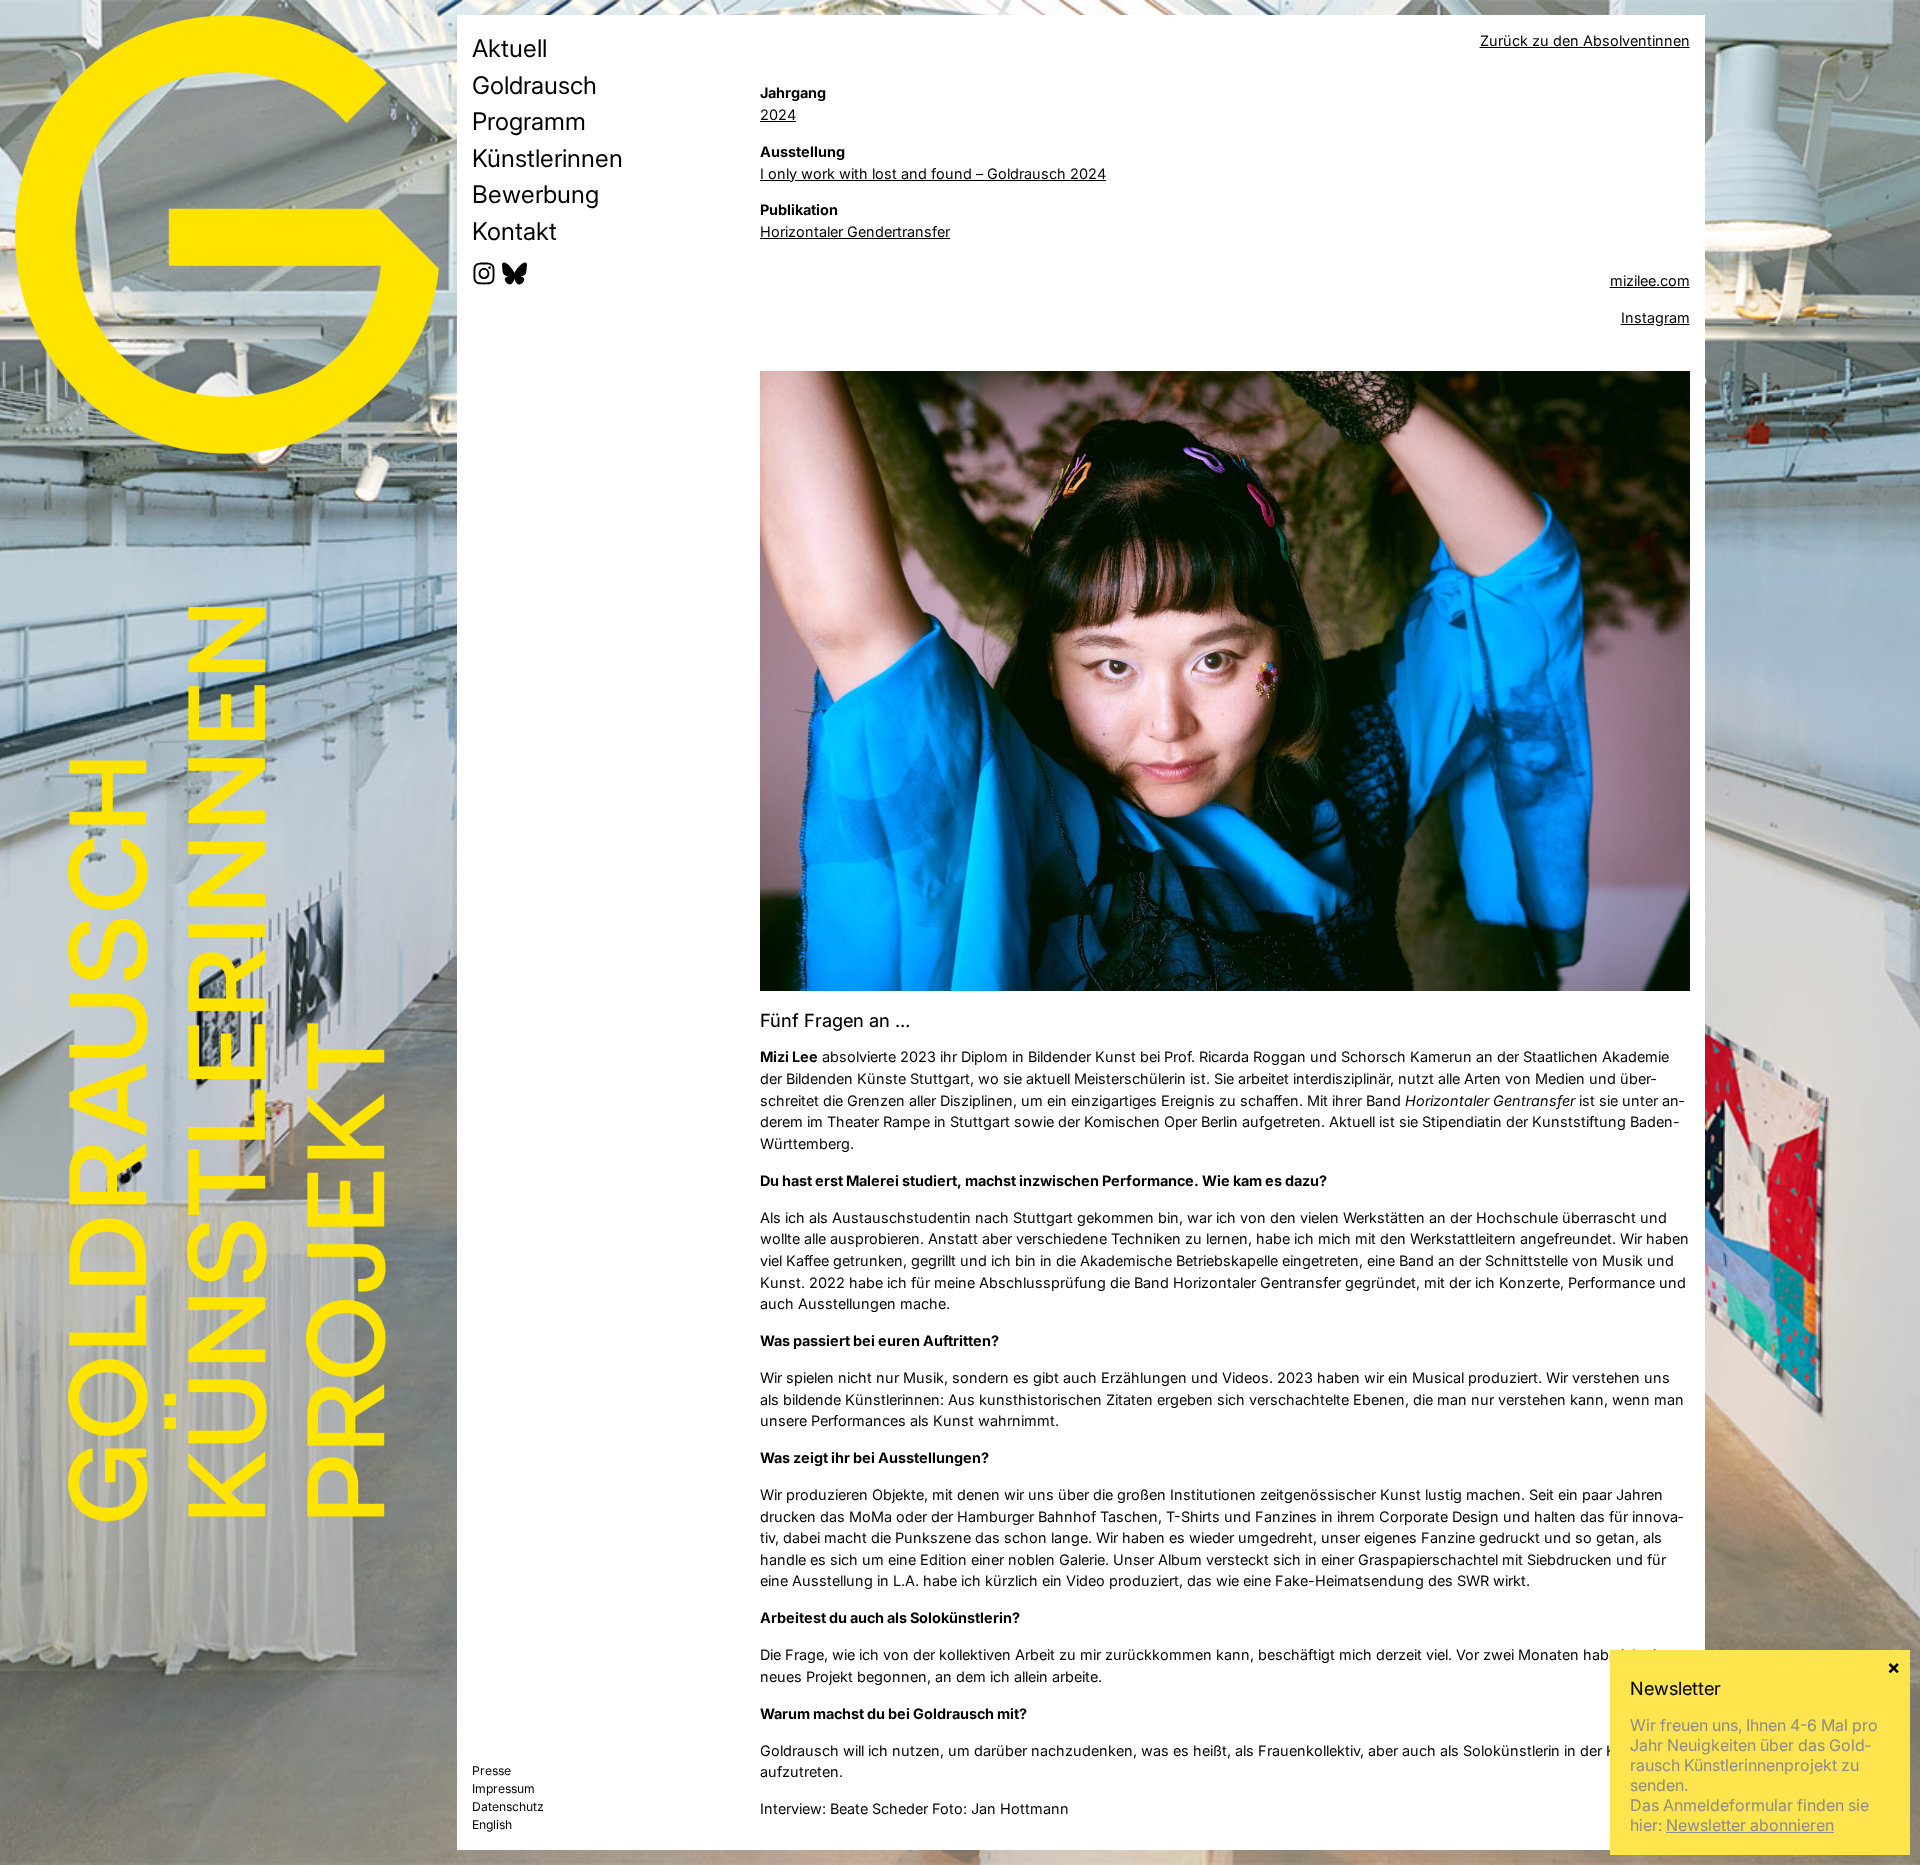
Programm (529, 121)
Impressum (503, 1788)
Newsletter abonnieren (1750, 1825)
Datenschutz (508, 1806)
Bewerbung (535, 194)
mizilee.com (1650, 280)
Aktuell (509, 48)
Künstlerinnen (547, 158)
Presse (491, 1770)
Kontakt (514, 231)
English (492, 1824)
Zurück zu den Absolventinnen (1585, 40)
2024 (778, 114)
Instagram (1655, 317)
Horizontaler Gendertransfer (855, 231)
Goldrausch (534, 85)
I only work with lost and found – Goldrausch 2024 (933, 173)
